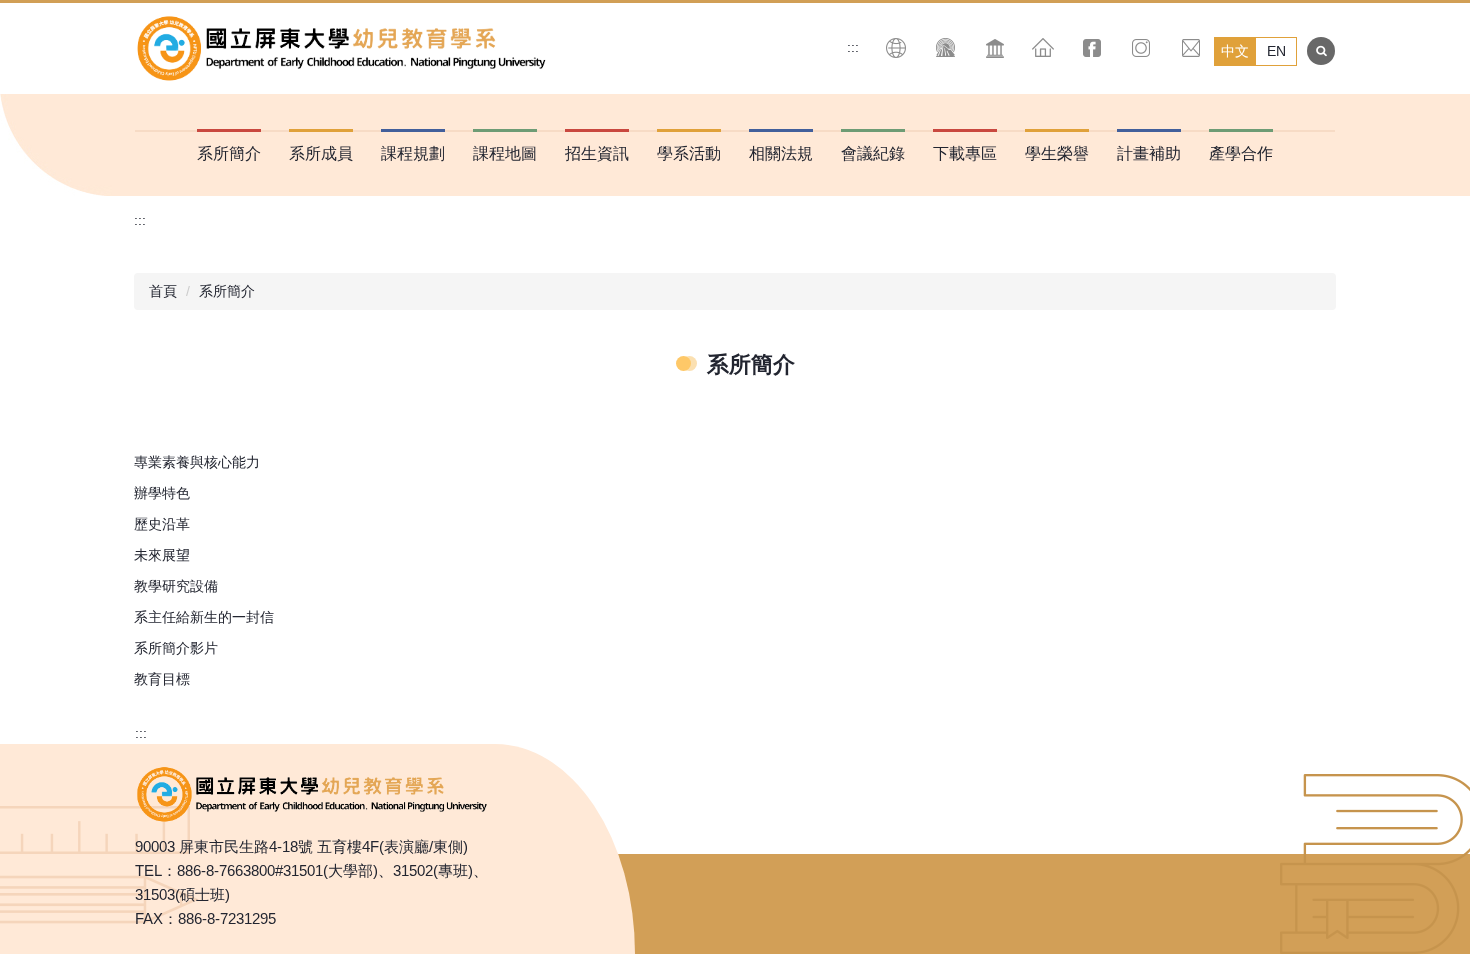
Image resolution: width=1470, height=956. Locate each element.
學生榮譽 (1057, 153)
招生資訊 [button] (597, 153)
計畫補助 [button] (1149, 153)
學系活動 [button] (689, 153)
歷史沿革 (162, 524)
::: (853, 47)
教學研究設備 (176, 586)
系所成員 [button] (321, 153)
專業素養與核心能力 (197, 462)
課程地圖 (505, 153)
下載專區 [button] (965, 153)
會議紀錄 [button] (873, 153)
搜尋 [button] (1321, 51)
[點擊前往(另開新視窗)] (1092, 47)
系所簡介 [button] (229, 153)
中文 (1235, 51)
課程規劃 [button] (413, 153)
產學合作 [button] (1241, 153)
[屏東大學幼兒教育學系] (345, 48)
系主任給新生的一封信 (204, 617)
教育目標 (162, 679)
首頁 (163, 291)
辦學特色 (162, 493)
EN (1276, 51)
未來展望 (162, 555)
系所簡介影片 (176, 648)
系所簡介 (227, 291)
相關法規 (781, 153)
